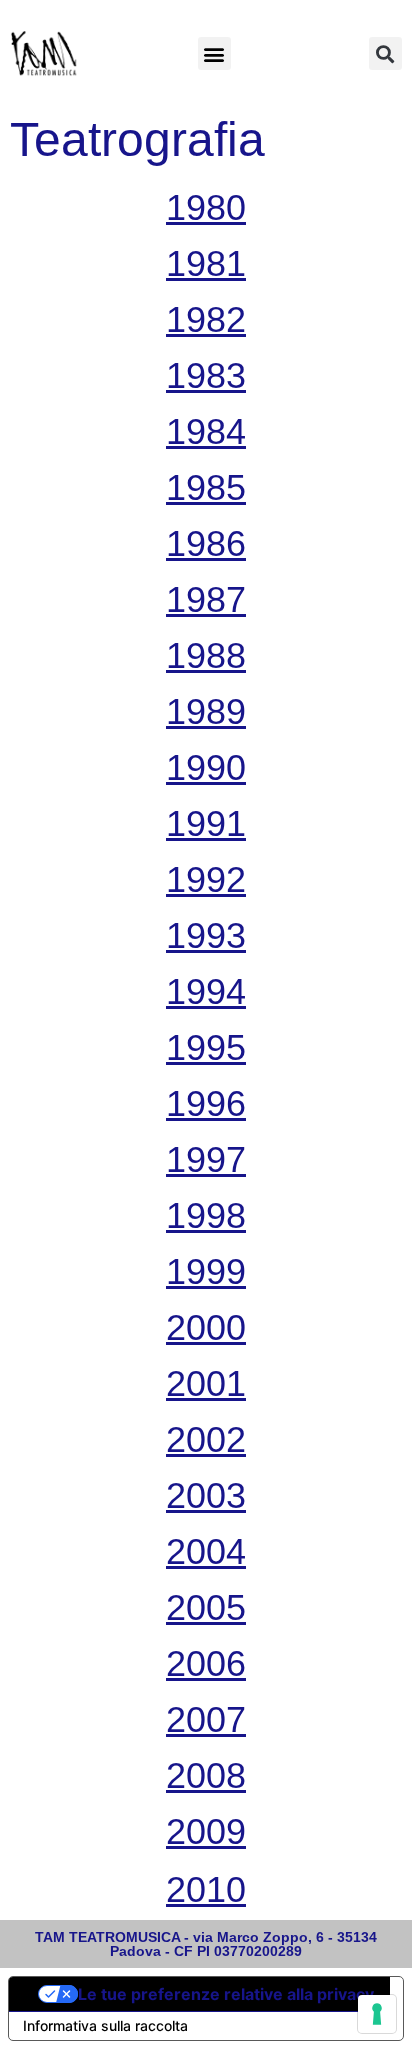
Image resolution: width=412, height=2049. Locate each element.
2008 (206, 1775)
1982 (206, 319)
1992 (206, 879)
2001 (206, 1383)
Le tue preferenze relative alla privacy (226, 1994)
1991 (206, 823)
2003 (206, 1495)
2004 (206, 1551)
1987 (206, 599)
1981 (206, 263)
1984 (206, 431)
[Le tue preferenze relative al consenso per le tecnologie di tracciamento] (377, 2014)
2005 (206, 1607)
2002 (206, 1439)
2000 (206, 1327)
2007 (206, 1719)
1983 (206, 375)
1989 (206, 711)
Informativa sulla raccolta (105, 2025)
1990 (206, 767)
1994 (206, 991)
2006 (206, 1663)
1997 (206, 1159)
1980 (206, 207)
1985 (206, 487)
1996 (206, 1103)
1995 (206, 1047)
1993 (206, 935)
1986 (206, 543)
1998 (206, 1215)
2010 (206, 1889)
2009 (206, 1831)
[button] (214, 53)
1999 (206, 1271)
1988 (206, 655)
